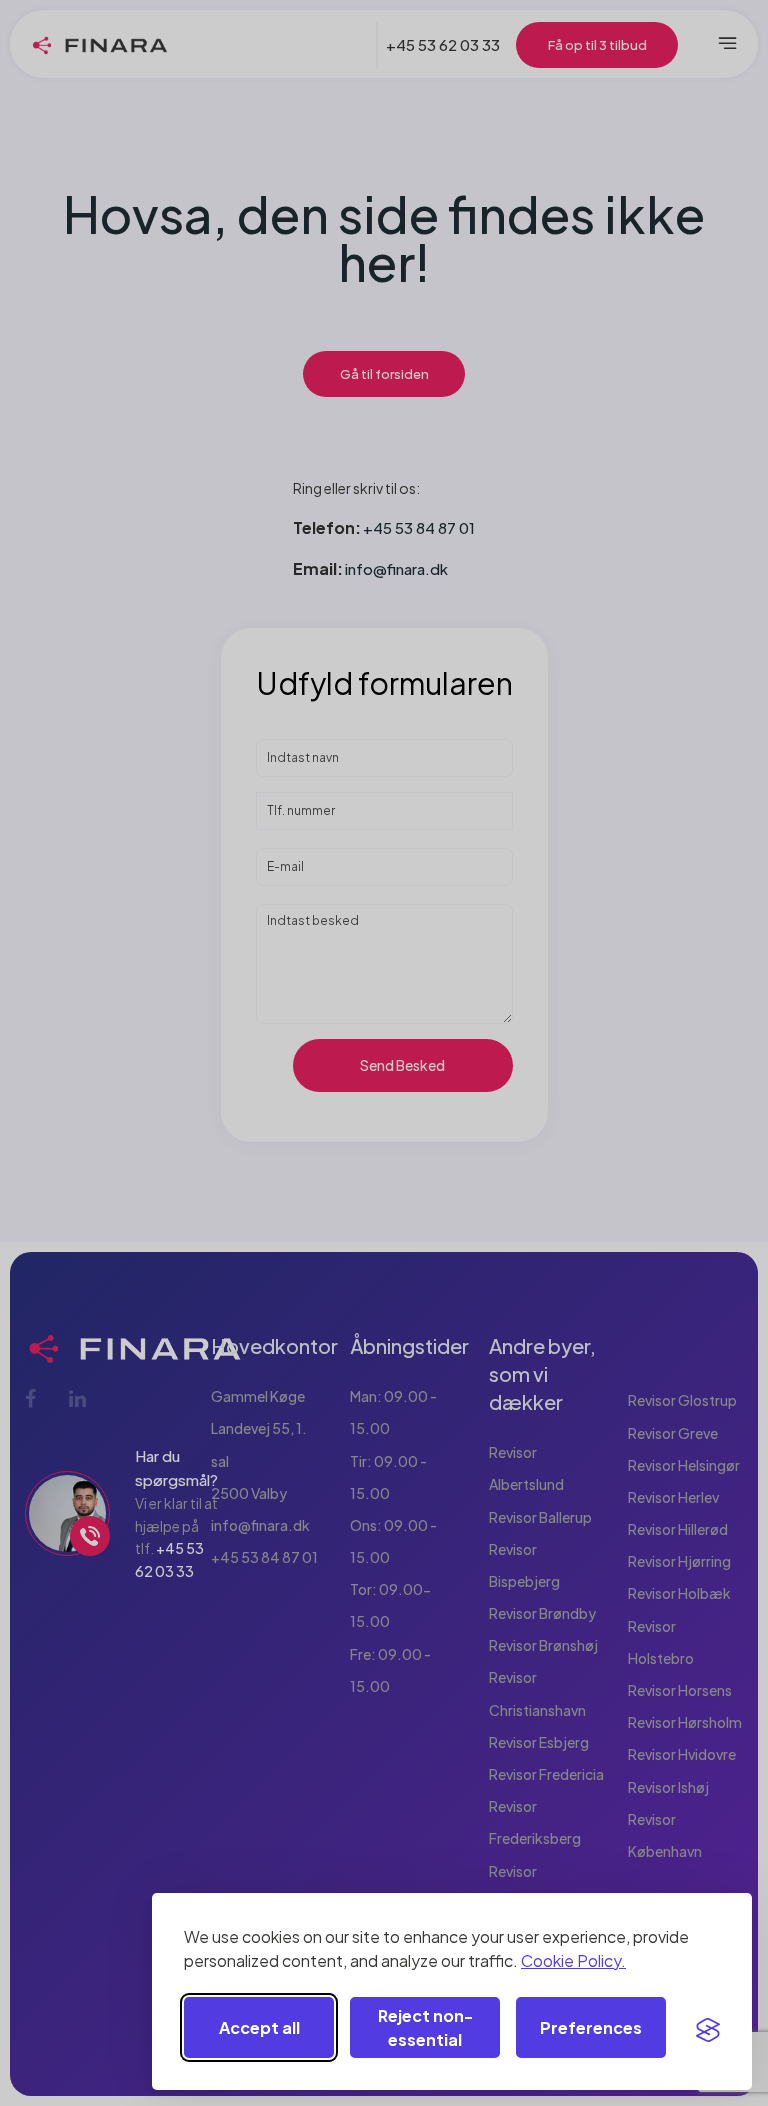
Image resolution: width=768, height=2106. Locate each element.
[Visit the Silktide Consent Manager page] (708, 2028)
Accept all (259, 2027)
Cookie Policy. (573, 1960)
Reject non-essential (425, 2027)
